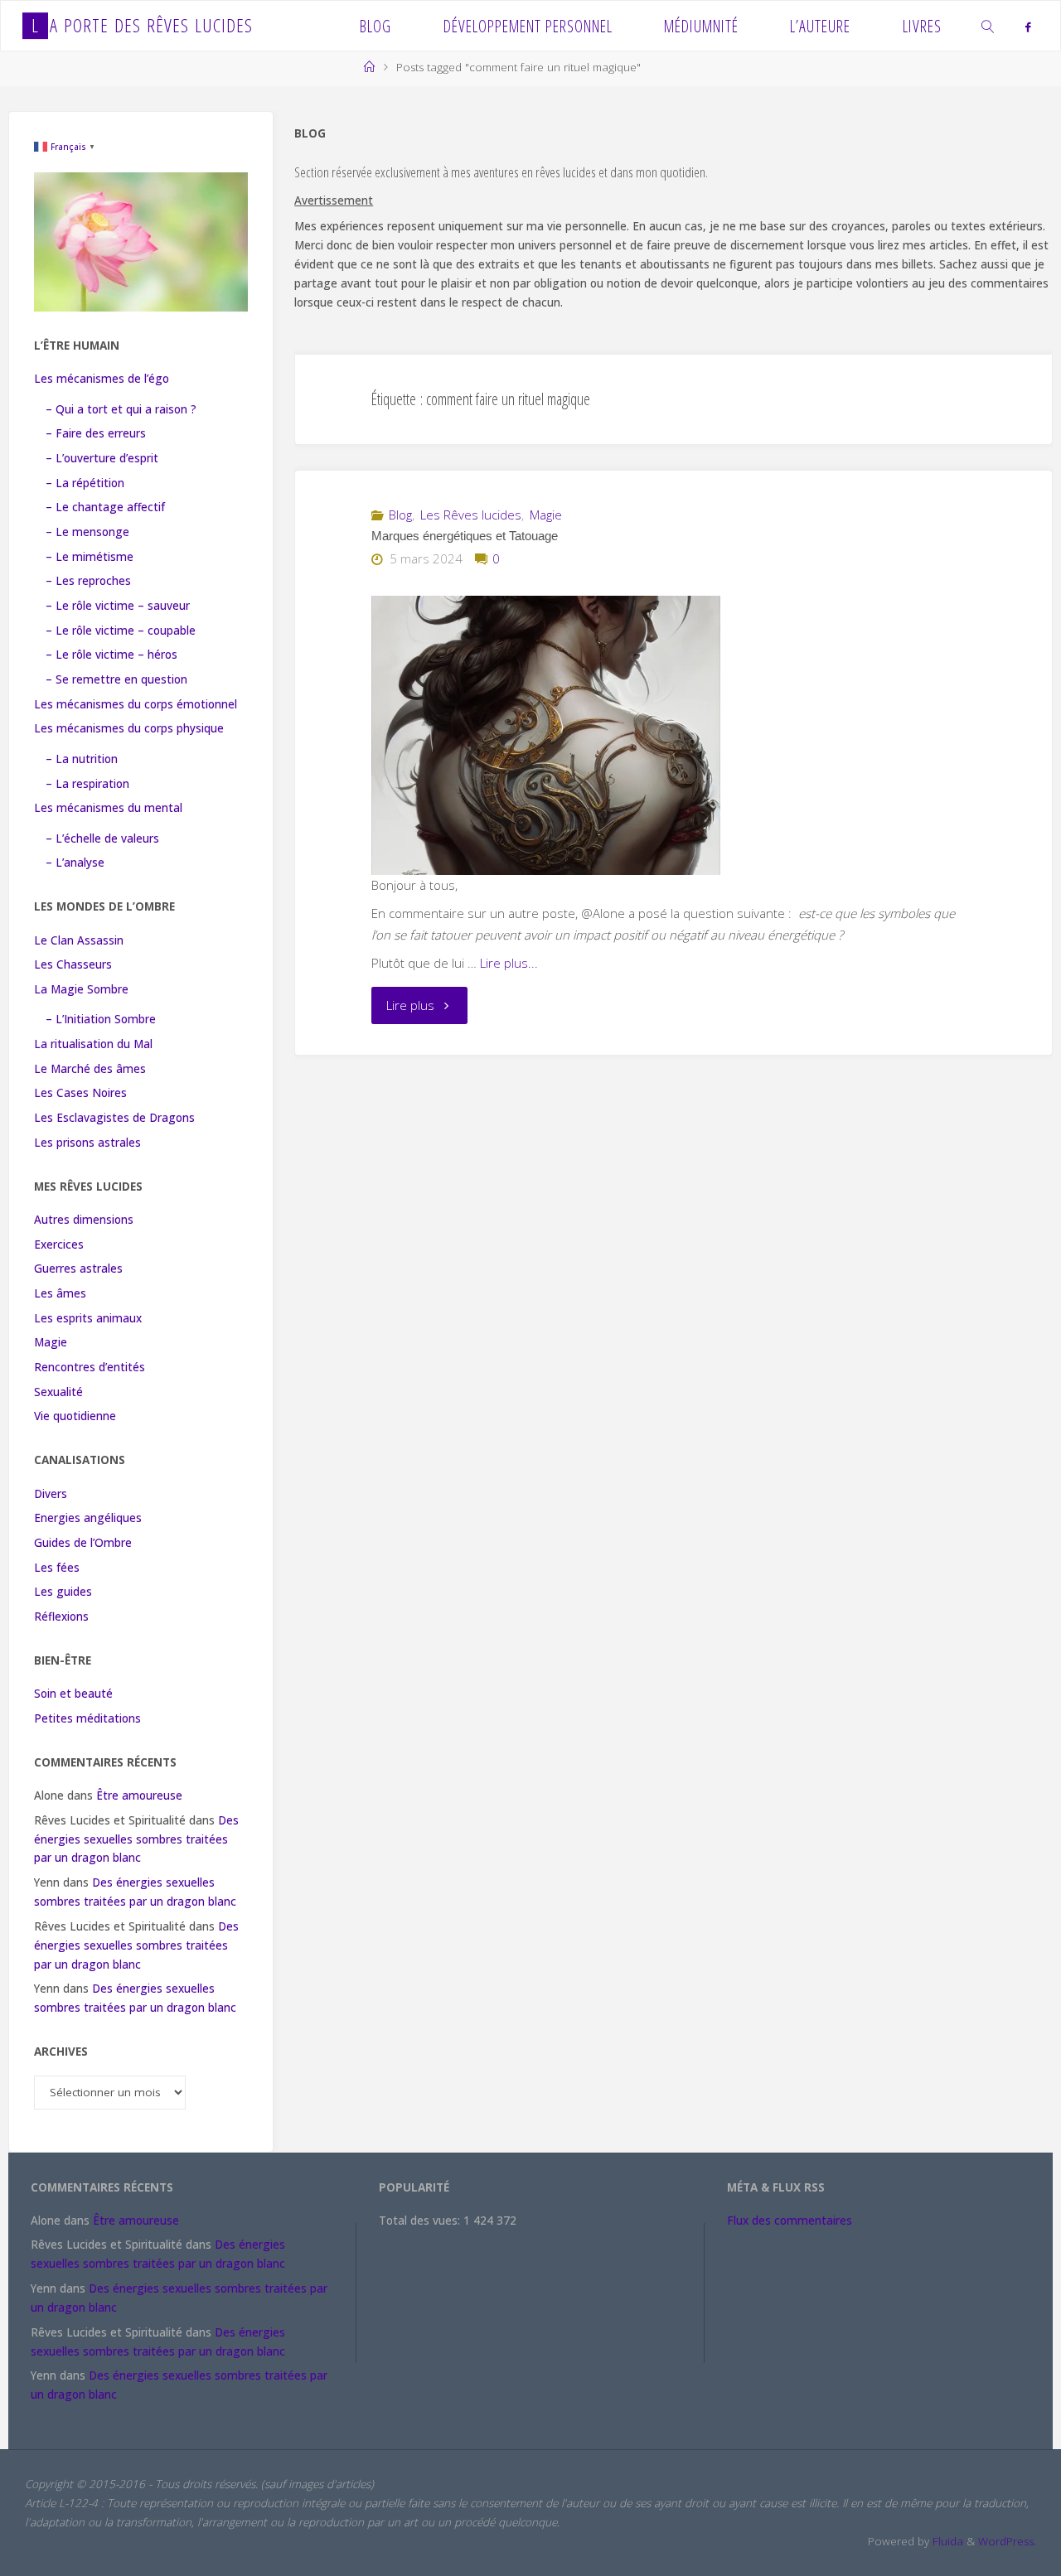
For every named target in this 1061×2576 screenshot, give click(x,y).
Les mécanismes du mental (108, 808)
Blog (400, 515)
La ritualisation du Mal (93, 1044)
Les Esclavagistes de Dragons (114, 1118)
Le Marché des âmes (90, 1069)
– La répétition (85, 483)
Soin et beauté (73, 1694)
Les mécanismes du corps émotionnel (136, 704)
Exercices (59, 1245)
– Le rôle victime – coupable (121, 631)
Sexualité (58, 1392)
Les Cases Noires (80, 1093)
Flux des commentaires (790, 2221)
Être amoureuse (139, 1795)
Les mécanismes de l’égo (102, 379)
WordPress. (1007, 2541)
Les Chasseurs (73, 964)
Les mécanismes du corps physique (129, 728)
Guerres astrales (78, 1269)
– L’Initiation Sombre (101, 1019)
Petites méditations (87, 1718)
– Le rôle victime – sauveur (118, 606)
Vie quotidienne (75, 1416)
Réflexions (61, 1617)
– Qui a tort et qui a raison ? (121, 409)
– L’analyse (75, 863)
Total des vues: (421, 2221)
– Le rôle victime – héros (111, 655)
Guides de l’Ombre (83, 1543)
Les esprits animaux (88, 1318)
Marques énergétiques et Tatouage (465, 536)
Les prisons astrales (87, 1143)
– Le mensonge (87, 532)
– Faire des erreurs (96, 433)
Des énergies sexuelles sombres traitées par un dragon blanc (136, 1839)
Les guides (63, 1592)
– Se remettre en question (116, 679)
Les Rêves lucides (471, 515)
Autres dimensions (84, 1220)
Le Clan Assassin (79, 940)
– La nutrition (82, 759)
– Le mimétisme (90, 557)
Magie (546, 515)
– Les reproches (88, 581)
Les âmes (60, 1293)
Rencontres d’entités (90, 1367)
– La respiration (87, 784)
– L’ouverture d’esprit (102, 458)
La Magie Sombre (81, 989)
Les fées (57, 1568)
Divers (51, 1494)
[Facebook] (1027, 27)
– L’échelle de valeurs (102, 839)
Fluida (946, 2541)
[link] (989, 26)
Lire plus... (509, 963)
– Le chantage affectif (105, 507)
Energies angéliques (88, 1518)
